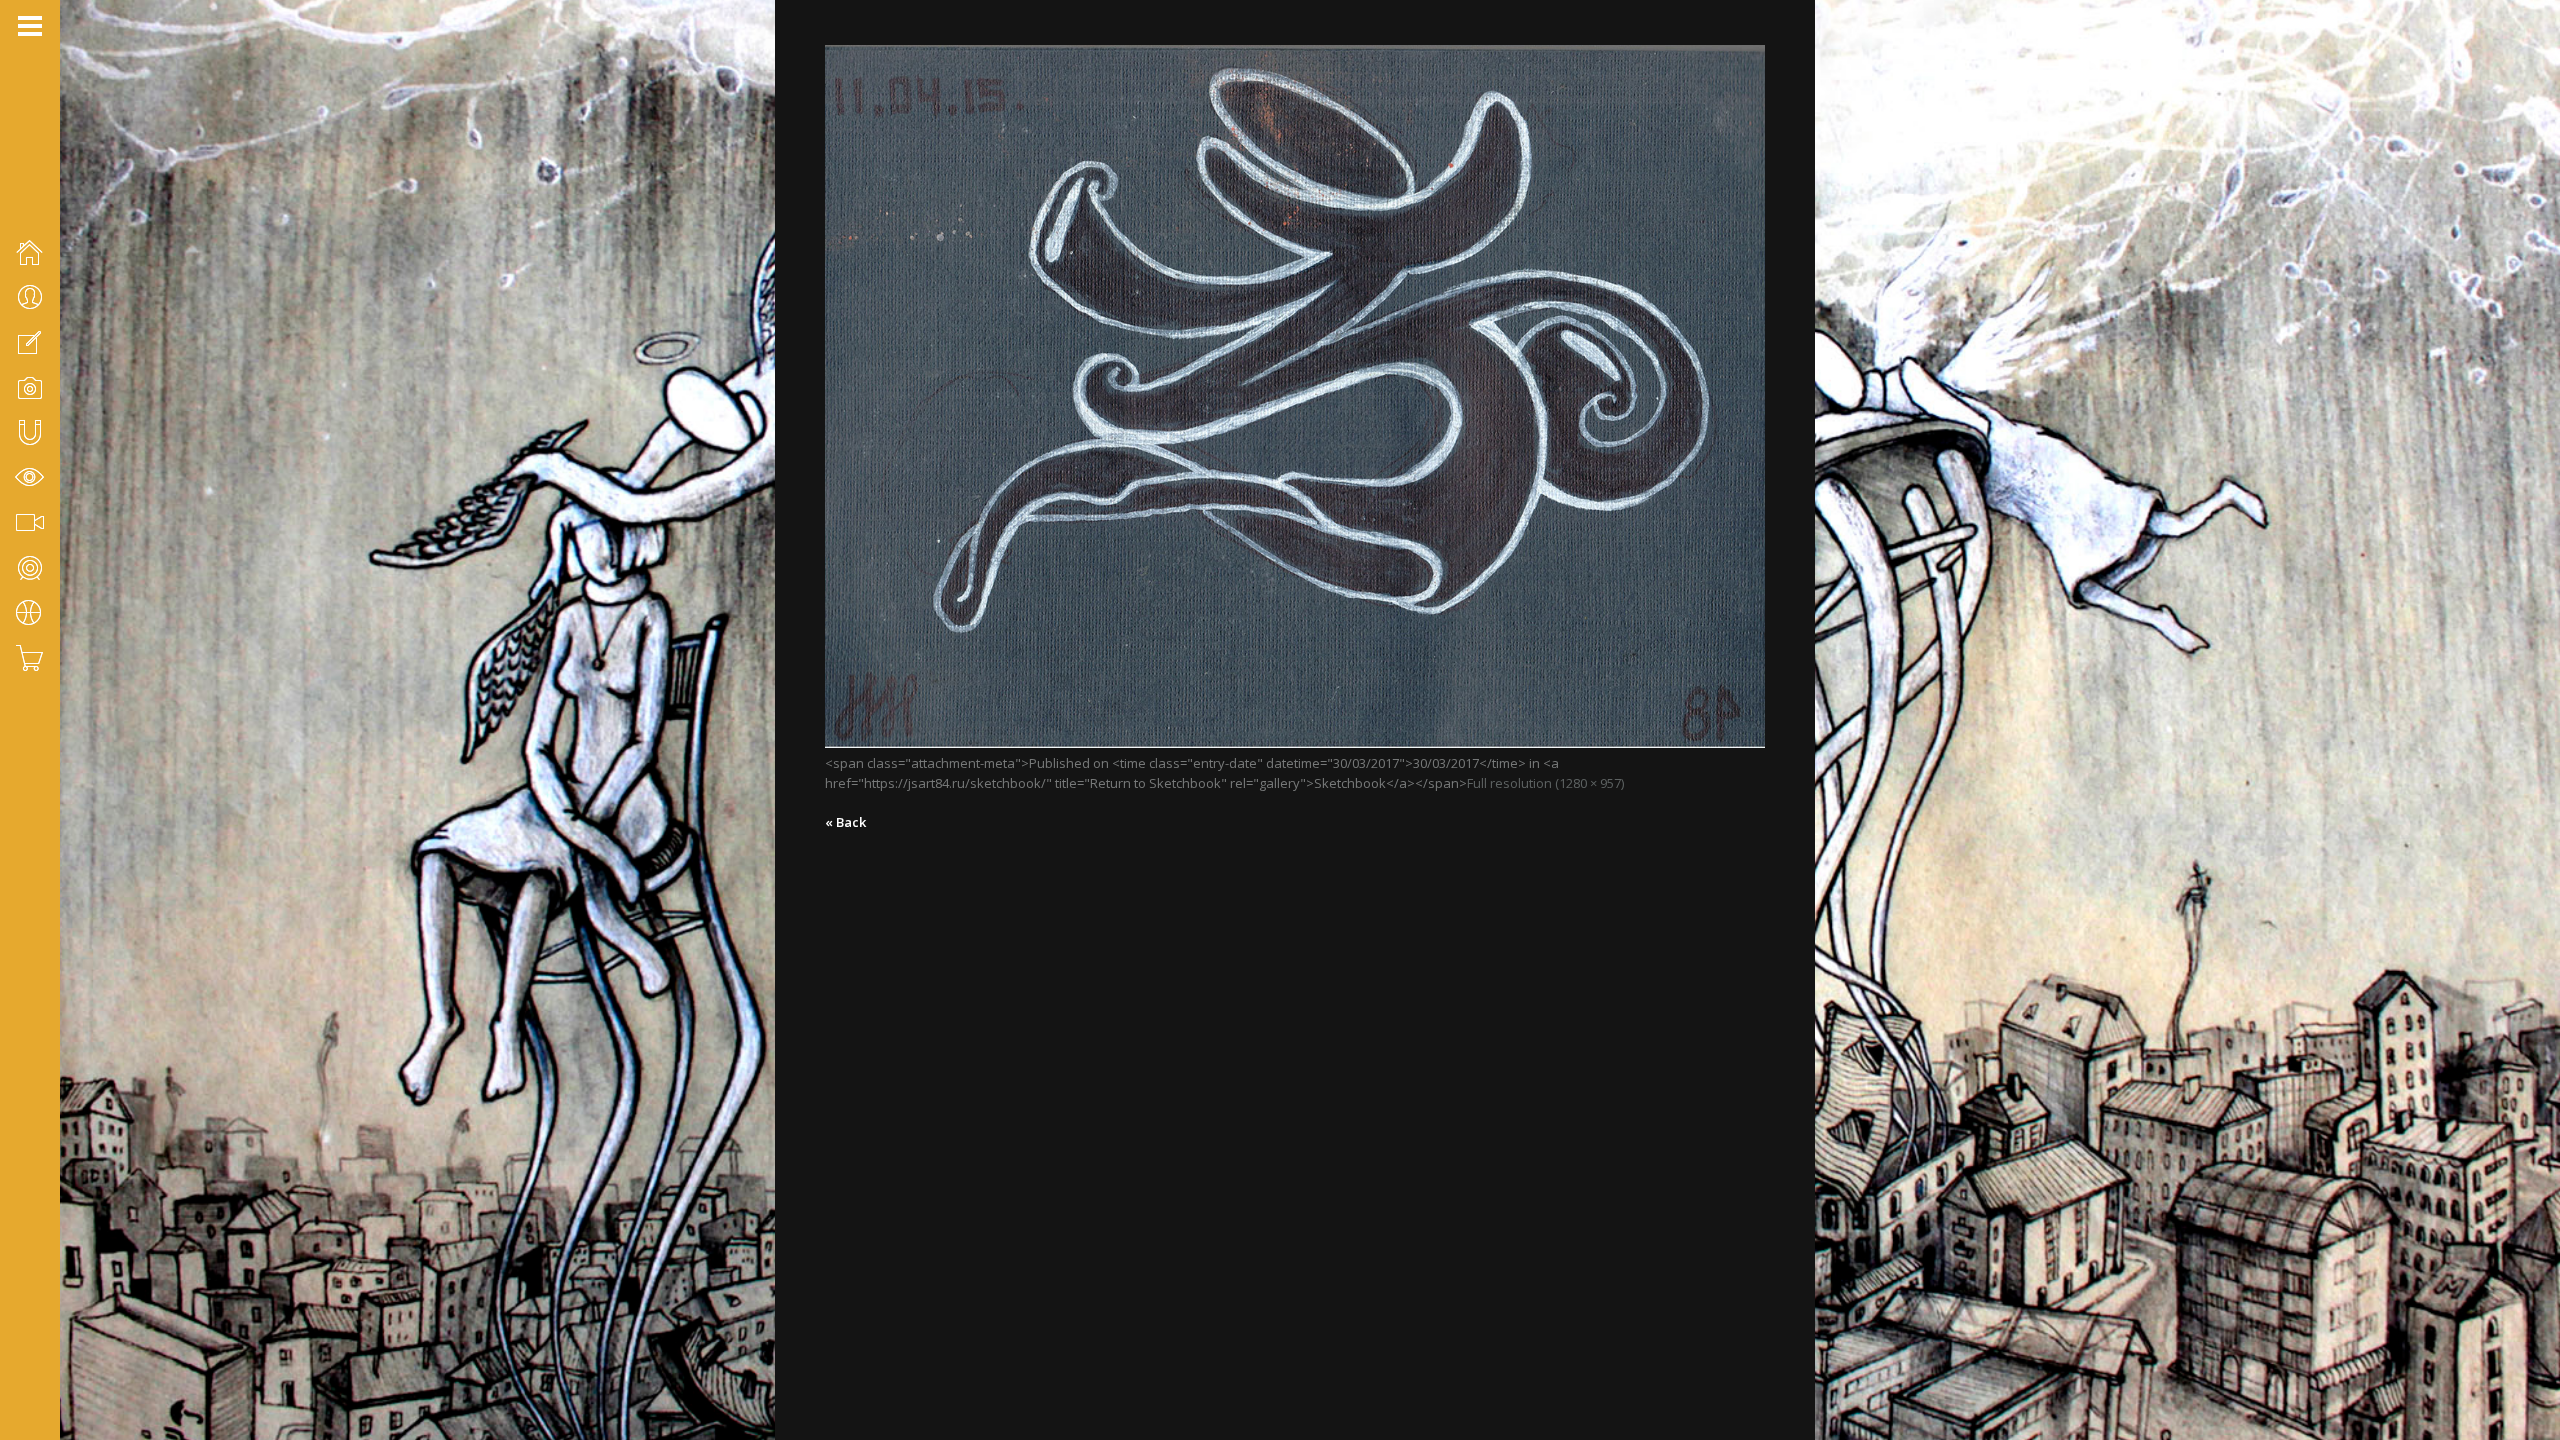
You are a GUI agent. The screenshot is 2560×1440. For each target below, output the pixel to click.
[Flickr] (51, 1334)
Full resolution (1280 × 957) (1545, 783)
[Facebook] (25, 1334)
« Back (845, 822)
